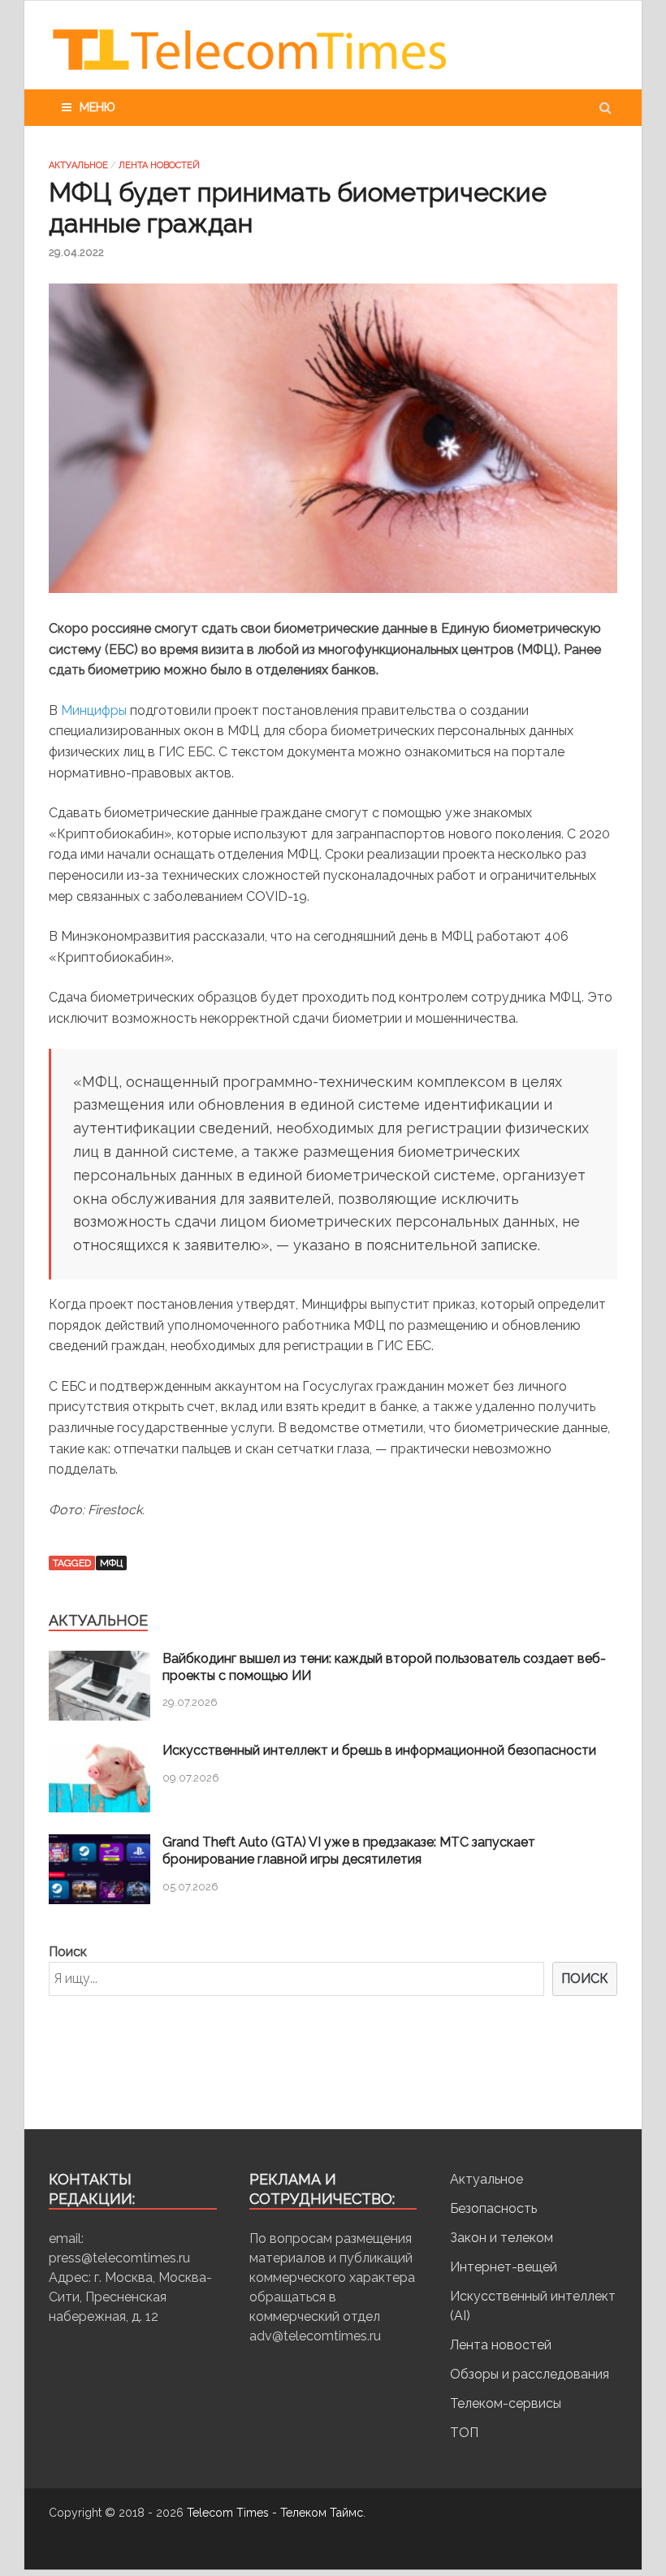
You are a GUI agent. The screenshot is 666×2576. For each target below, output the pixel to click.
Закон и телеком (502, 2238)
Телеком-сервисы (506, 2403)
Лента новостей (159, 165)
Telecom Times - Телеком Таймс (275, 2513)
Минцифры (94, 710)
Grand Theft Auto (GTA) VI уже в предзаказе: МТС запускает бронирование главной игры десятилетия (349, 1851)
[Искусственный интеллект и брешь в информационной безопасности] (99, 1808)
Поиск (68, 1952)
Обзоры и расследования (530, 2374)
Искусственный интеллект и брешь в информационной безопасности (379, 1750)
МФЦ (111, 1563)
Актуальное (78, 165)
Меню (97, 107)
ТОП (464, 2433)
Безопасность (493, 2208)
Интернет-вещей (504, 2267)
